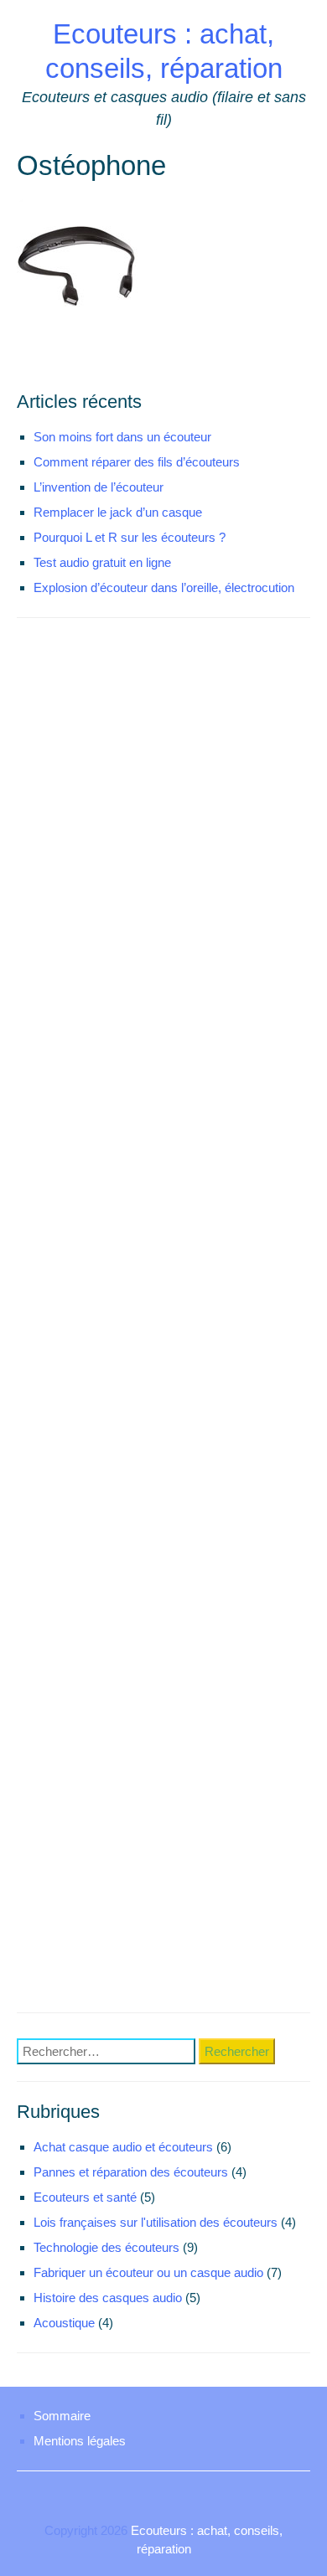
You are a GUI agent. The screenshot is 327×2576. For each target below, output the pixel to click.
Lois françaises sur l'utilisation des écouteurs (156, 2222)
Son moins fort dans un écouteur (122, 437)
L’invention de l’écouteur (99, 487)
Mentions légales (80, 2441)
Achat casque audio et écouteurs (123, 2147)
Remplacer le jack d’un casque (118, 512)
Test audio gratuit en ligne (102, 562)
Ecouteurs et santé (85, 2197)
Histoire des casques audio (108, 2298)
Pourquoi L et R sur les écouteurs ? (130, 537)
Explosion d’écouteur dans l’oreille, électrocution (164, 587)
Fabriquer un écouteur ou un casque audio (148, 2272)
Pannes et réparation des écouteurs (131, 2172)
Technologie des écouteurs (106, 2247)
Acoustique (64, 2323)
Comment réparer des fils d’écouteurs (137, 462)
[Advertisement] (163, 1319)
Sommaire (62, 2416)
